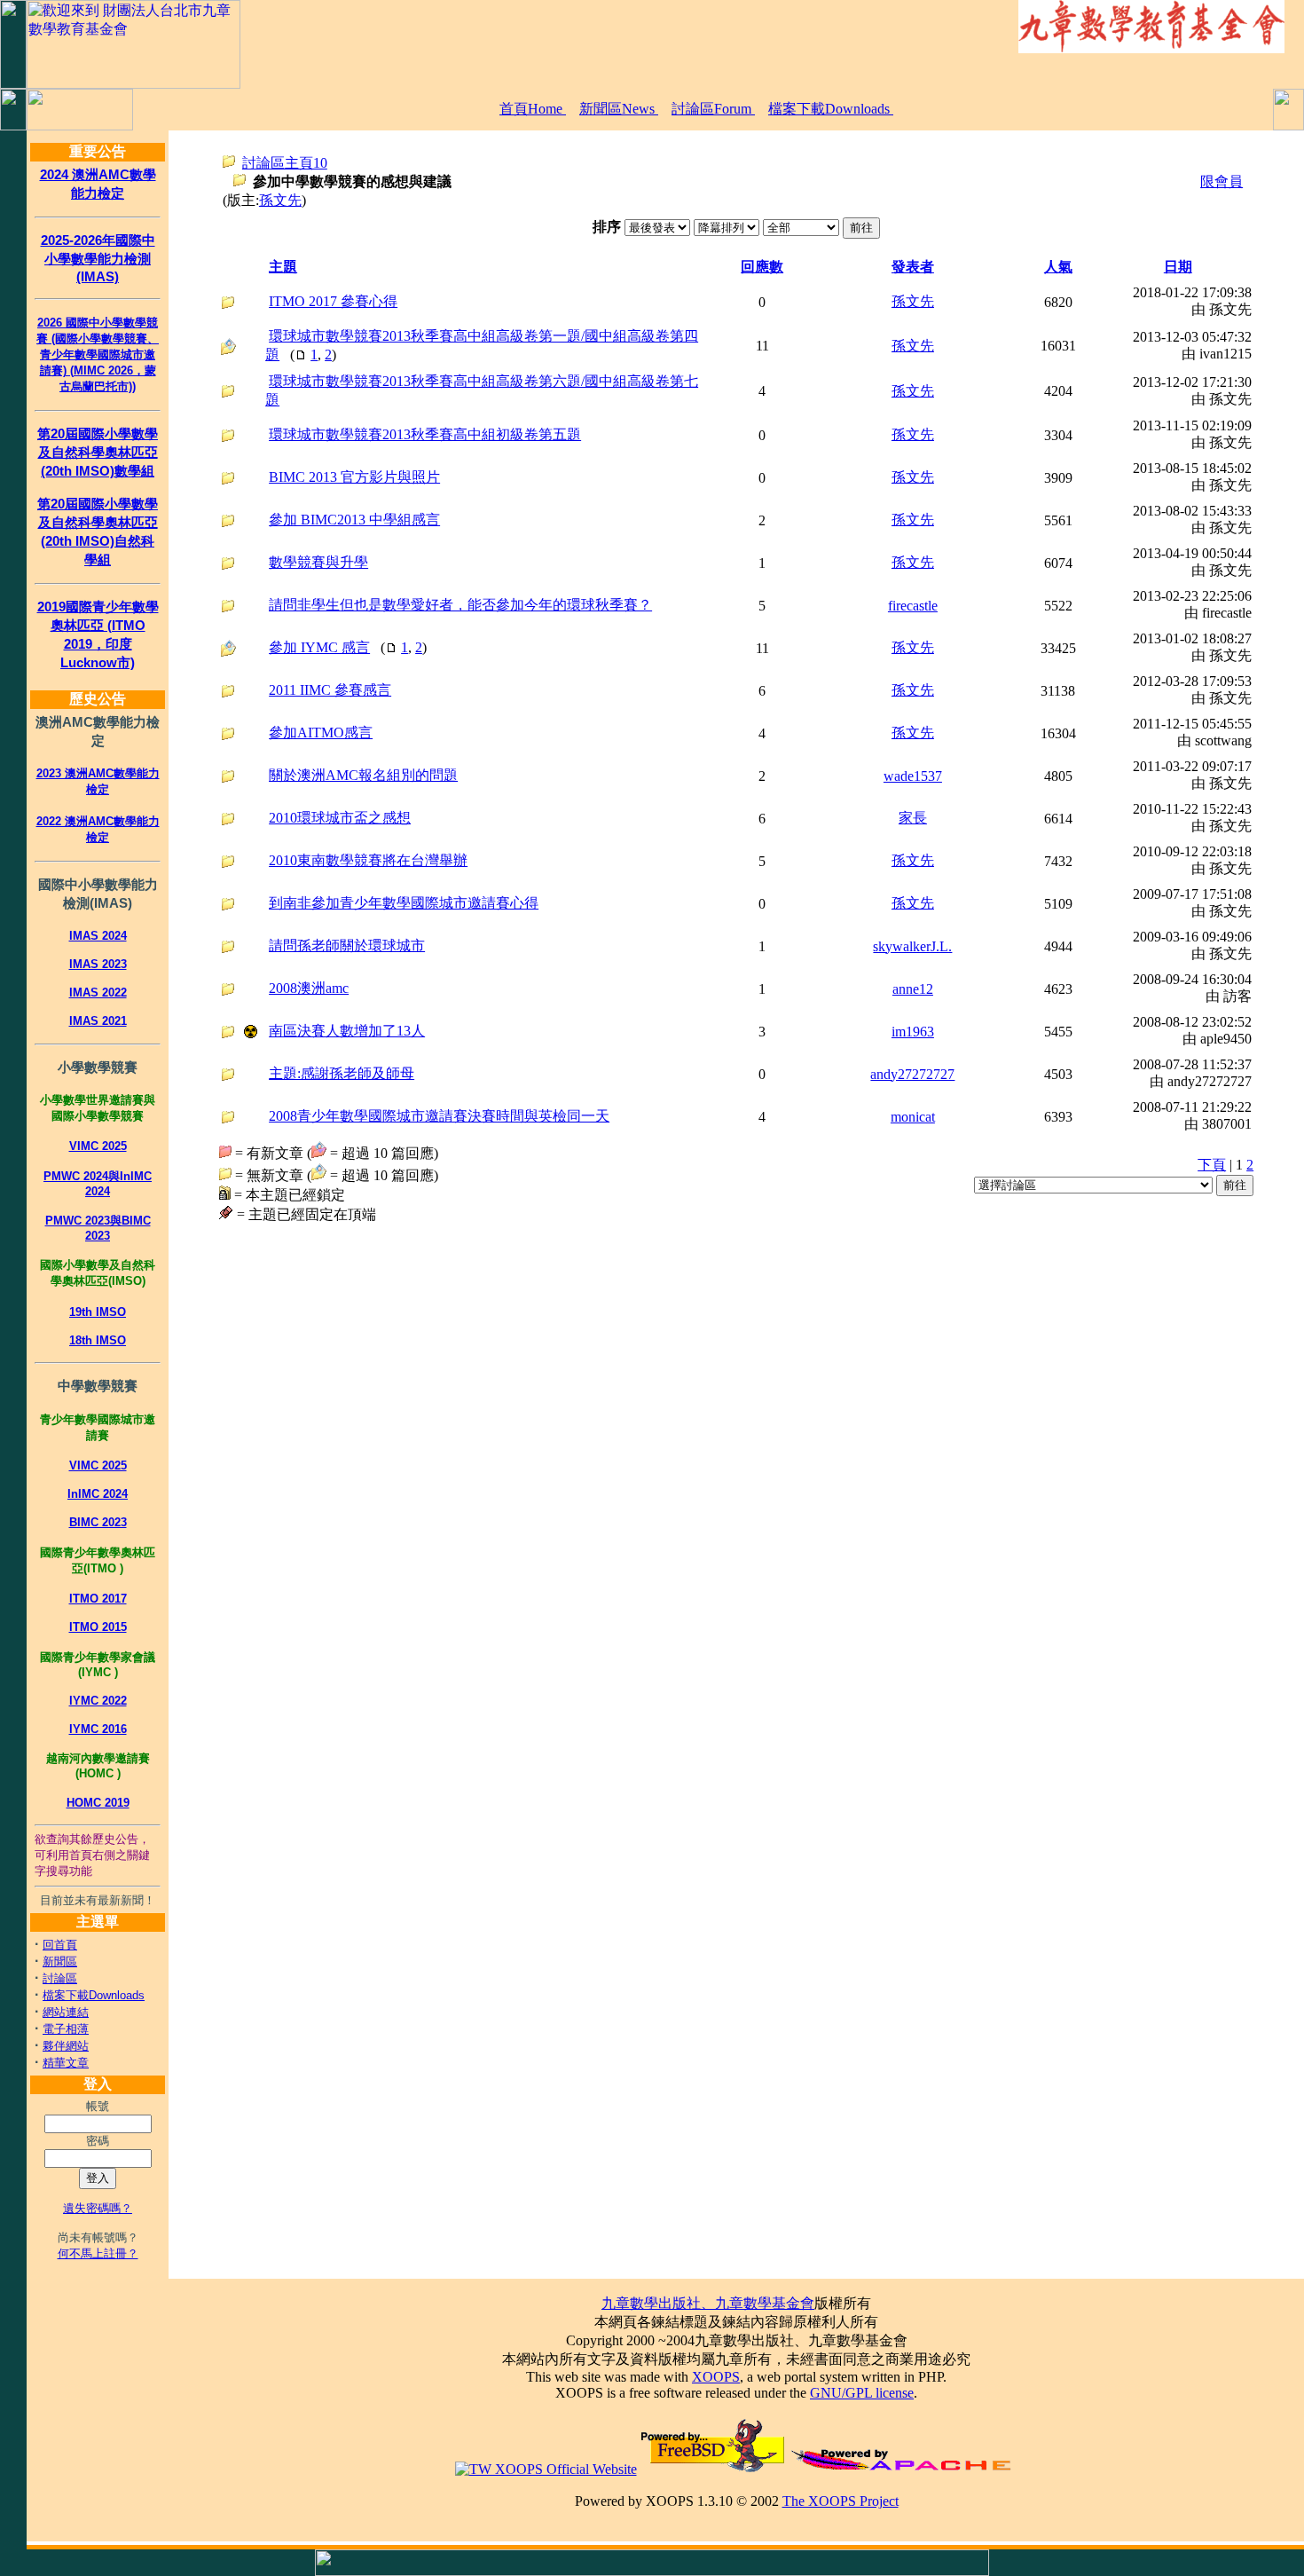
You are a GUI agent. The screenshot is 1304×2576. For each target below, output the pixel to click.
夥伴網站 (66, 2046)
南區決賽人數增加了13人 (347, 1031)
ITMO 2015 (98, 1627)
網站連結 (66, 2012)
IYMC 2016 (98, 1729)
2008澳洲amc (309, 988)
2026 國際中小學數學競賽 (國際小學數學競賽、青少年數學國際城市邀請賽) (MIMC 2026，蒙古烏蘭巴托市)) (98, 354)
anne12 (913, 989)
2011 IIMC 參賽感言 (330, 690)
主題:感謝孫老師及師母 (342, 1073)
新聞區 (60, 1962)
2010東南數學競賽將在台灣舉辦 (368, 860)
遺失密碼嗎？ (98, 2208)
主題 (283, 267)
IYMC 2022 (98, 1701)
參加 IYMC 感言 (319, 647)
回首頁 (60, 1945)
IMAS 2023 (98, 964)
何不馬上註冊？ (98, 2253)
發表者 (913, 267)
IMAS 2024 (98, 936)
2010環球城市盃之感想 (340, 818)
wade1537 (913, 776)
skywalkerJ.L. (912, 946)
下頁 (1212, 1165)
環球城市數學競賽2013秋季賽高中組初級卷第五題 (425, 434)
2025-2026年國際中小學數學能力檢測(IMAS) (98, 258)
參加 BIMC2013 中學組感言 (354, 520)
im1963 (913, 1032)
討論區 (60, 1978)
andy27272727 (912, 1074)
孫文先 (280, 200)
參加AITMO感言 (321, 733)
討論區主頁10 (285, 163)
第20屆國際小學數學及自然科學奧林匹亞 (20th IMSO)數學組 (98, 452)
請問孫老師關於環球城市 (347, 945)
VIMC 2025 (98, 1146)
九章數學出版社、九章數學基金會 (708, 2303)
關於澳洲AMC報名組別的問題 (363, 775)
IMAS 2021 (98, 1021)
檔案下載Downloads (831, 109)
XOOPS (716, 2377)
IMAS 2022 (98, 993)
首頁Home (533, 109)
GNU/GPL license (862, 2393)
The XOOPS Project (841, 2501)
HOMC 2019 (98, 1803)
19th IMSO (98, 1312)
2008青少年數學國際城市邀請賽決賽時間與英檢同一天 (439, 1116)
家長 (913, 818)
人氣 (1058, 267)
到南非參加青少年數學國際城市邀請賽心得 (404, 903)
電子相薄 (66, 2029)
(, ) (482, 345)
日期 (1178, 267)
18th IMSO (98, 1340)
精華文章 (66, 2063)
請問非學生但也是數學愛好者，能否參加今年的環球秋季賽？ (460, 605)
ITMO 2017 (98, 1599)
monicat (913, 1117)
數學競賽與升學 (318, 562)
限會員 (1222, 181)
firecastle (913, 606)
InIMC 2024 (98, 1494)
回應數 (762, 267)
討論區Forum (713, 109)
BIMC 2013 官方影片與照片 (354, 477)
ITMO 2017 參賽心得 (333, 301)
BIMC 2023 (98, 1522)
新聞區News (619, 109)
